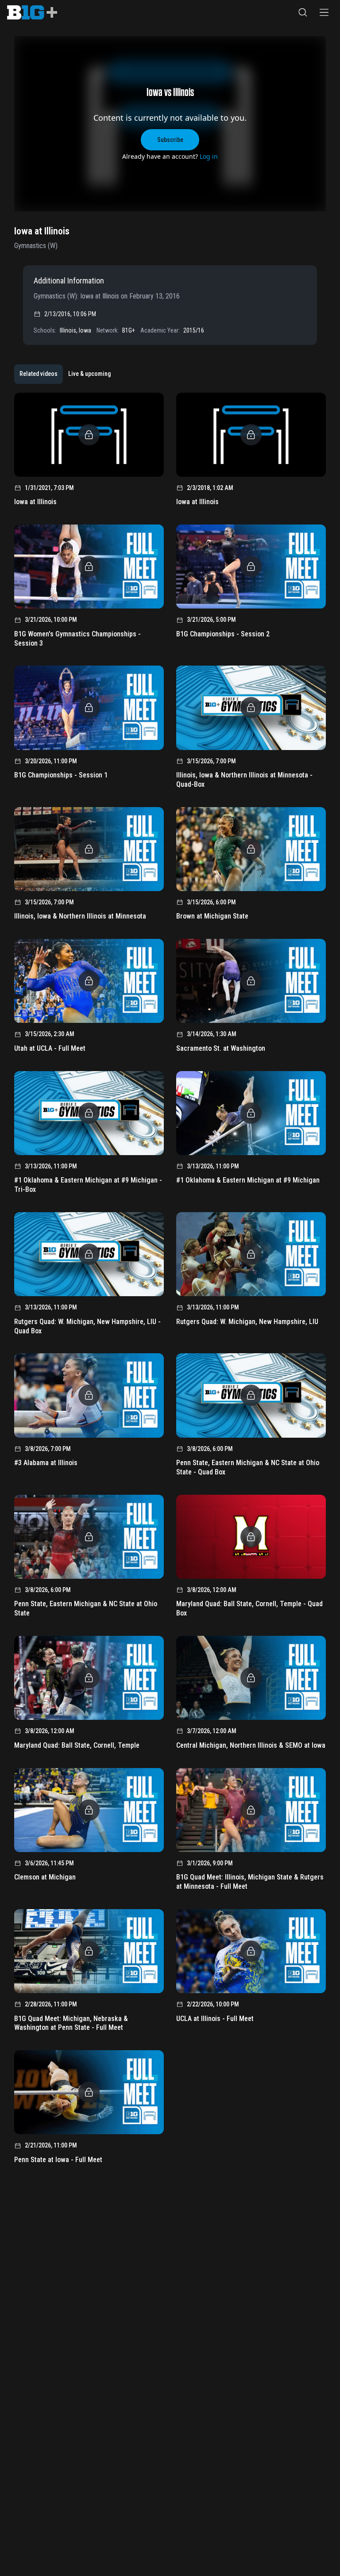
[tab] (39, 374)
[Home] (32, 12)
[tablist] (65, 374)
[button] (303, 12)
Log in (209, 156)
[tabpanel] (170, 1281)
